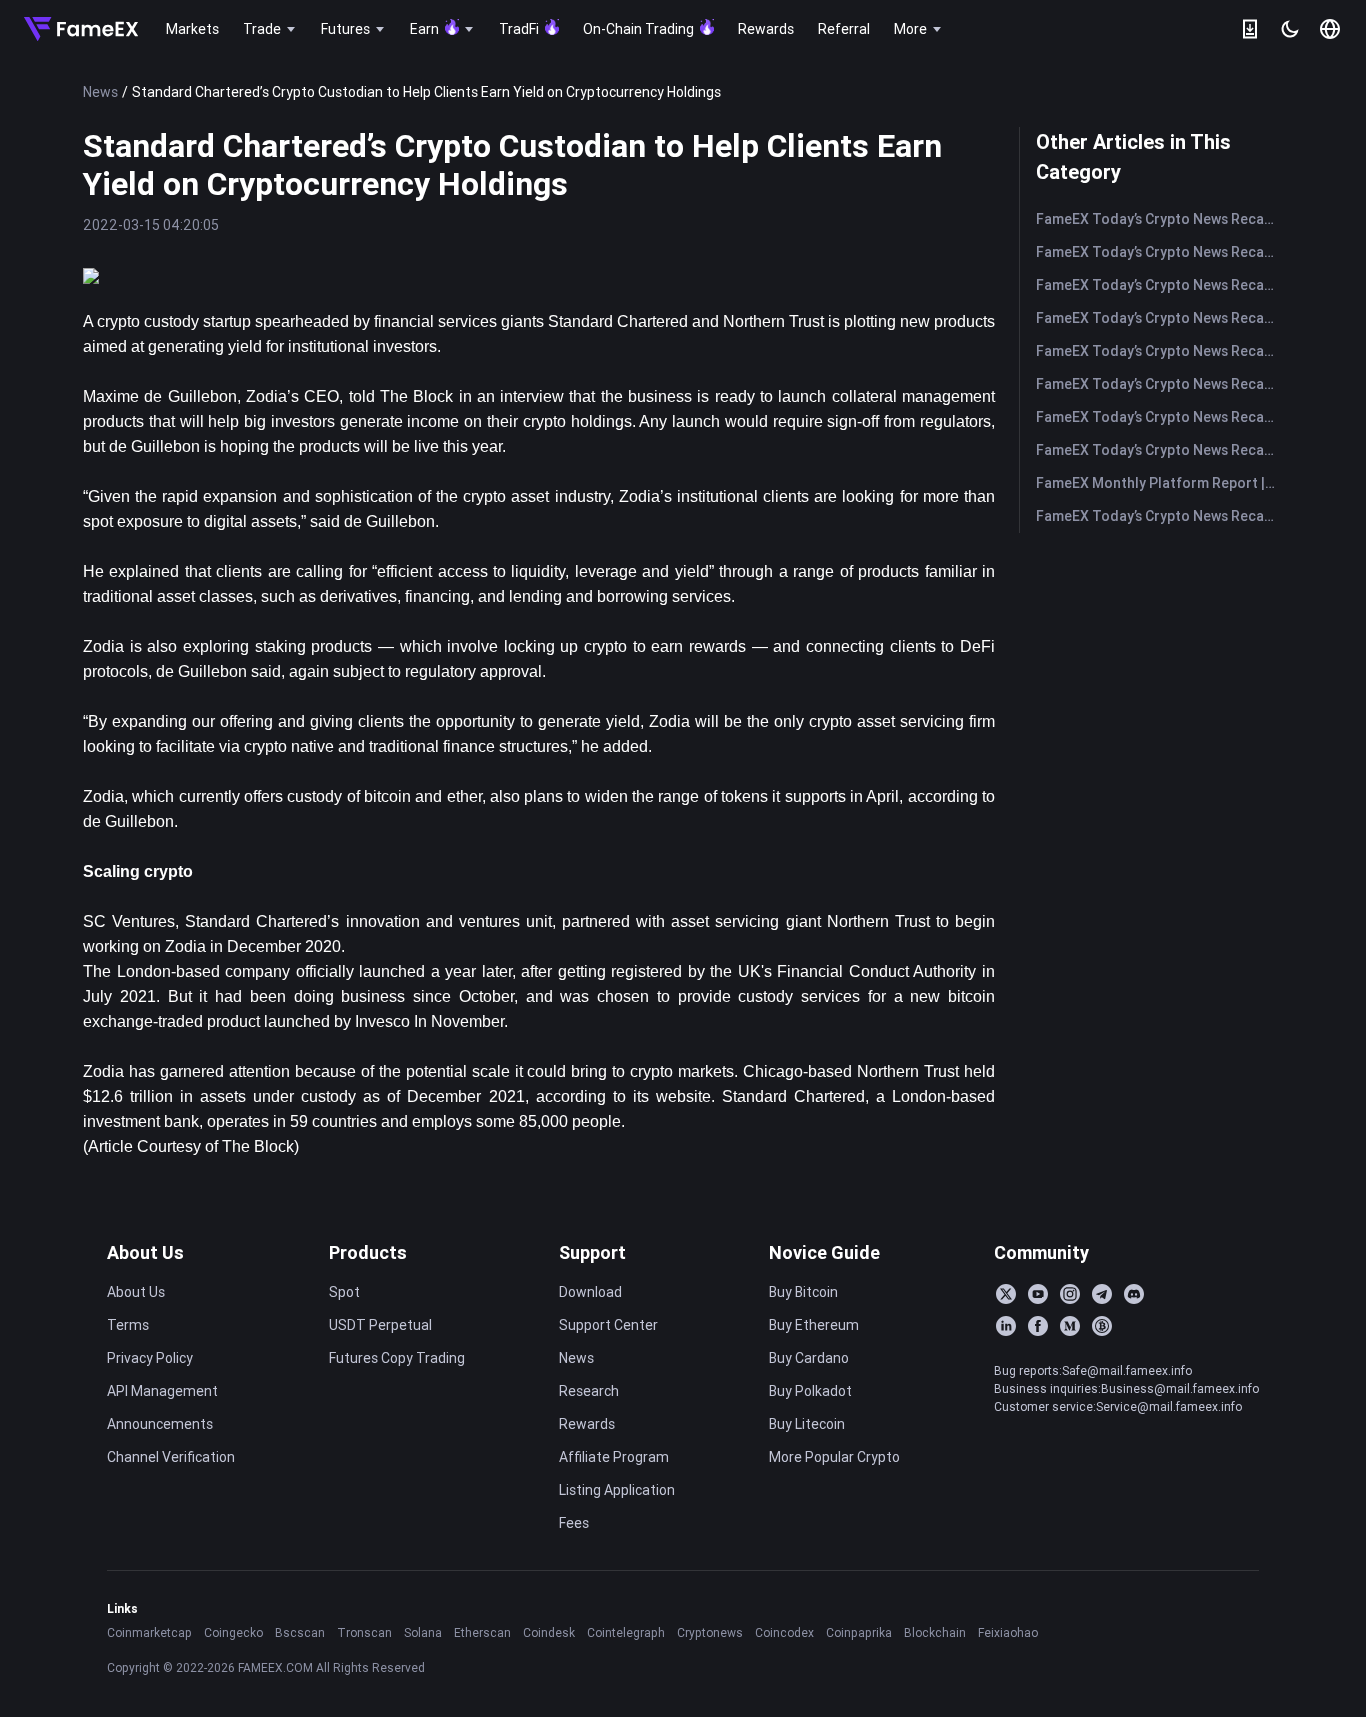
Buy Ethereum (814, 1325)
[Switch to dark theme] (1290, 29)
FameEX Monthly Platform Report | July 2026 (1159, 483)
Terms (128, 1325)
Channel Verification (171, 1457)
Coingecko (233, 1632)
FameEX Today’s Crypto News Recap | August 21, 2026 (1159, 351)
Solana (423, 1632)
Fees (574, 1523)
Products (368, 1252)
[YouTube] (1038, 1294)
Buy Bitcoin (803, 1292)
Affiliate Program (614, 1457)
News (100, 92)
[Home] (81, 29)
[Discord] (1134, 1294)
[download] (1250, 29)
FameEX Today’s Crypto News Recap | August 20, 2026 (1159, 384)
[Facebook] (1038, 1326)
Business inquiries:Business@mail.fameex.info (1126, 1388)
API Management (162, 1391)
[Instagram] (1070, 1294)
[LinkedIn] (1006, 1326)
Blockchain (935, 1632)
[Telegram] (1102, 1294)
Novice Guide (824, 1252)
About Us (145, 1252)
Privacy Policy (150, 1358)
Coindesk (549, 1632)
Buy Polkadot (810, 1391)
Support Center (608, 1325)
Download (590, 1292)
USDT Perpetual (380, 1325)
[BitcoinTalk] (1102, 1326)
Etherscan (482, 1632)
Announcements (160, 1424)
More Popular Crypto (834, 1457)
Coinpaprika (859, 1632)
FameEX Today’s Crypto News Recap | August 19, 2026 (1159, 417)
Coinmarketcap (149, 1632)
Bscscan (300, 1632)
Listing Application (617, 1490)
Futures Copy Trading (397, 1358)
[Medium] (1070, 1326)
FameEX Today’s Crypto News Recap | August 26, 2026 (1159, 252)
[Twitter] (1006, 1294)
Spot (344, 1292)
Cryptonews (710, 1632)
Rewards (587, 1424)
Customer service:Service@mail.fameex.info (1118, 1406)
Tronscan (364, 1632)
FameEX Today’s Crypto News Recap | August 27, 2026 (1159, 219)
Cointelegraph (626, 1632)
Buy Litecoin (807, 1424)
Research (589, 1391)
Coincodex (784, 1632)
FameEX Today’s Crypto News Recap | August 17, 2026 (1159, 516)
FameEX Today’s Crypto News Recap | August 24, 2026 (1159, 318)
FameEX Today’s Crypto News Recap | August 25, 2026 (1159, 285)
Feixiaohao (1008, 1632)
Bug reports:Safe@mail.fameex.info (1093, 1370)
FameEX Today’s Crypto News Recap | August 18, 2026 (1159, 450)
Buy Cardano (809, 1358)
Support (592, 1252)
